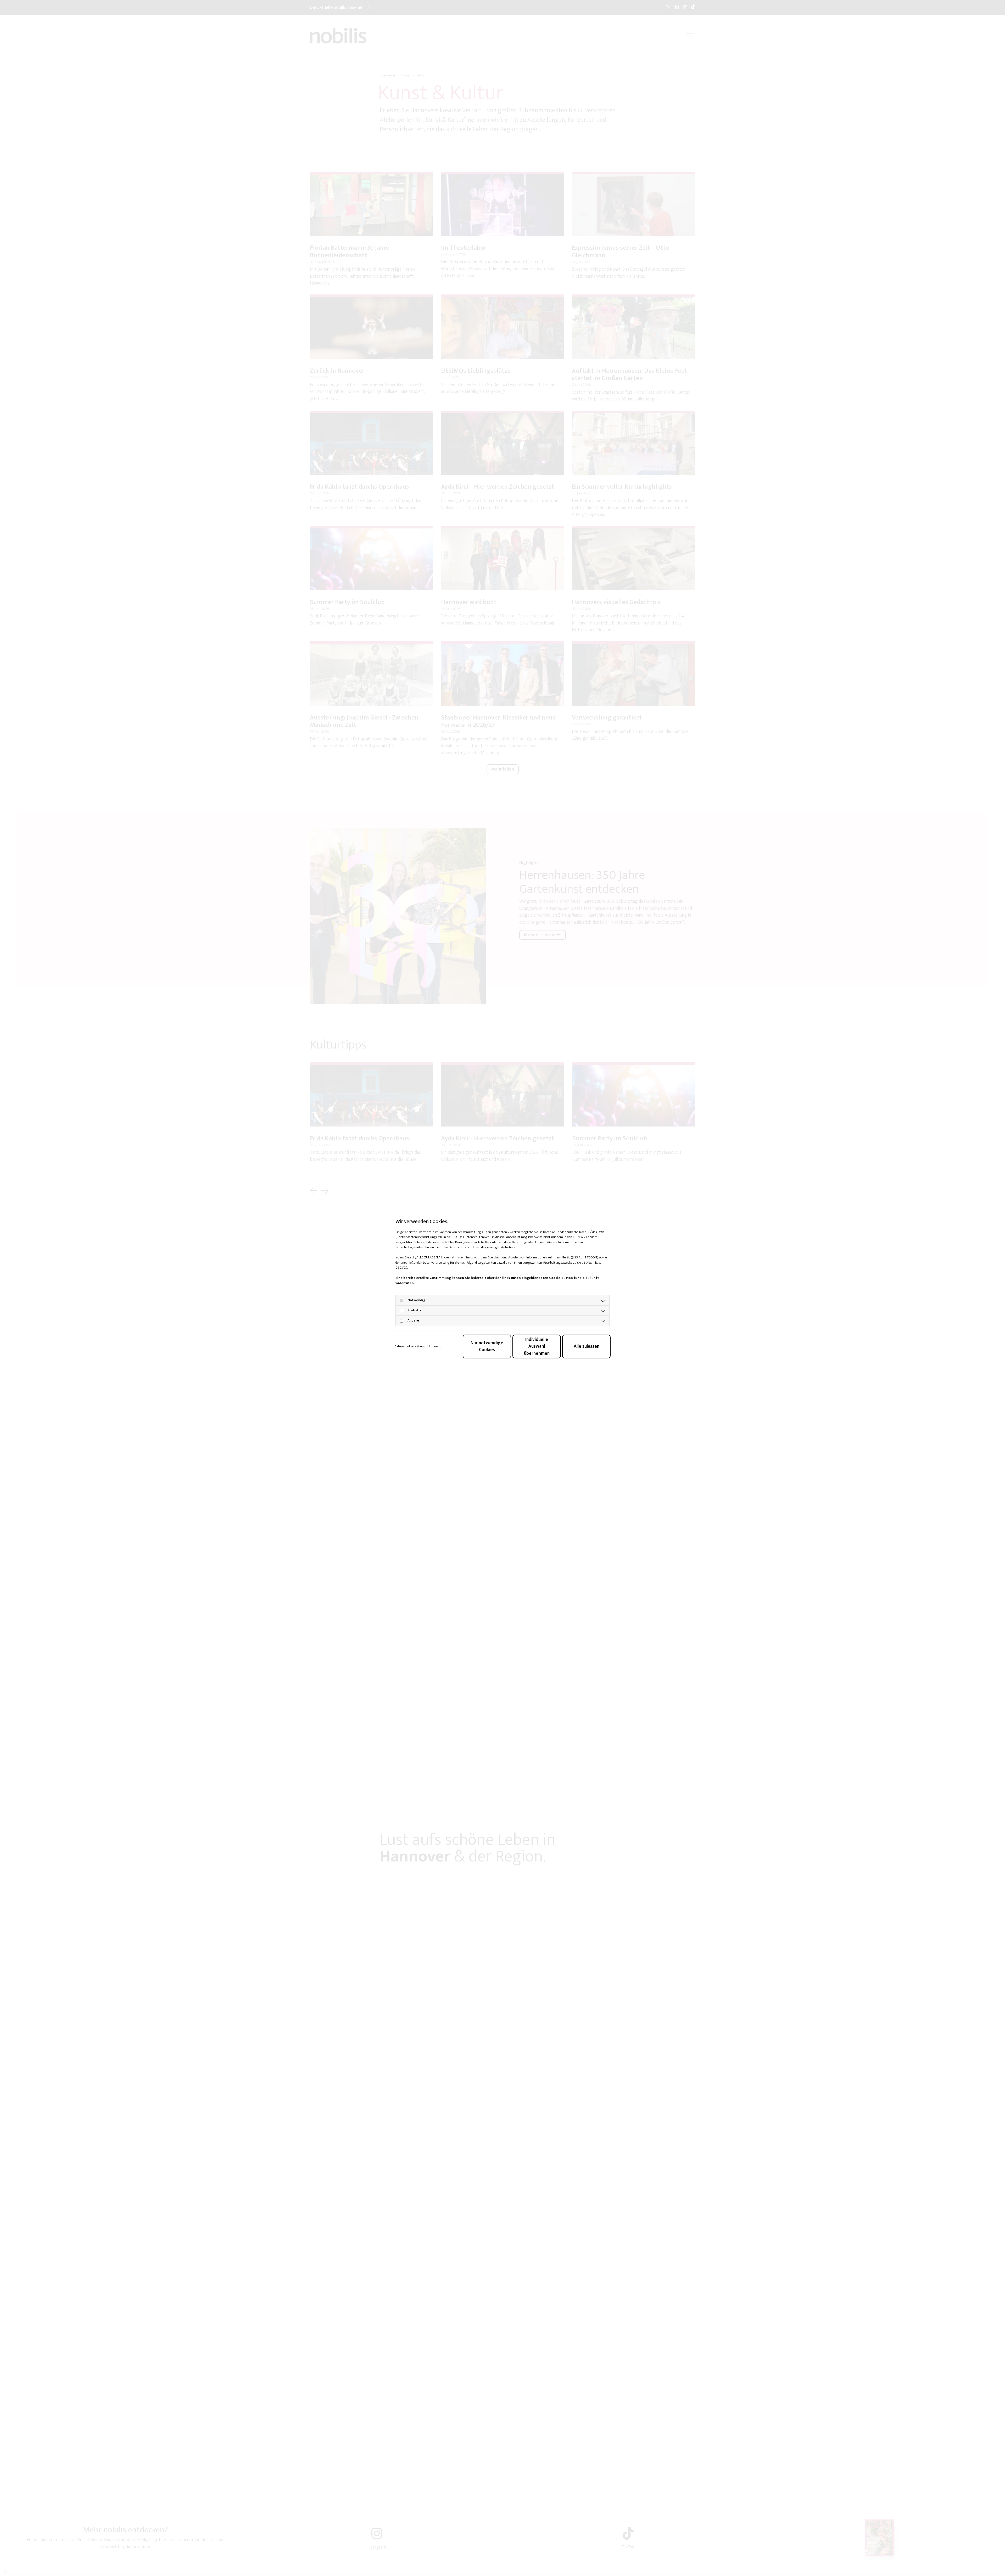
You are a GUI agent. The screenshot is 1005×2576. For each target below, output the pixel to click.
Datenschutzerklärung (410, 1347)
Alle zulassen (587, 1346)
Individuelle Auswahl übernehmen (537, 1346)
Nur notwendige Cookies (487, 1346)
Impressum (437, 1347)
